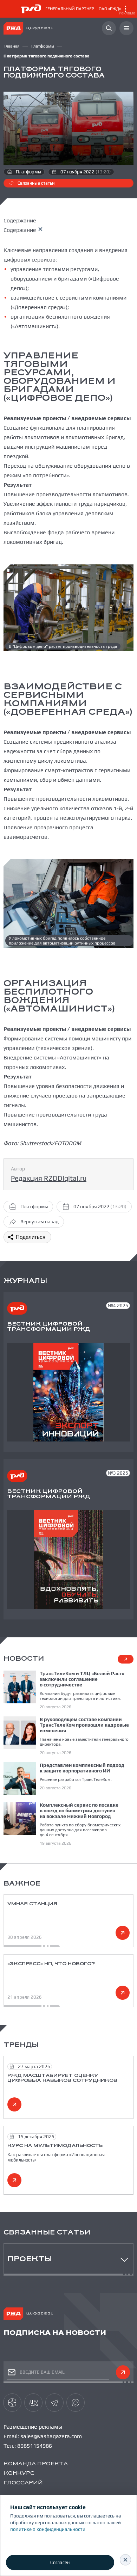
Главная (12, 46)
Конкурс (19, 2474)
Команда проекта (36, 2464)
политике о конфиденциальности (48, 2529)
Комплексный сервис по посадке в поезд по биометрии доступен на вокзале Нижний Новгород (79, 1810)
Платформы (42, 46)
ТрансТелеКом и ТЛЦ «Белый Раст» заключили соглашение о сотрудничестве (82, 1679)
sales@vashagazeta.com (51, 2436)
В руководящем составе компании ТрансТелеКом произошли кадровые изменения (84, 1725)
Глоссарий (23, 2483)
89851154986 (35, 2446)
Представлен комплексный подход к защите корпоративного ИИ (82, 1768)
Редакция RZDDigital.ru (49, 1178)
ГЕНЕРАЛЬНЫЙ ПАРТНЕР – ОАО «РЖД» (90, 11)
